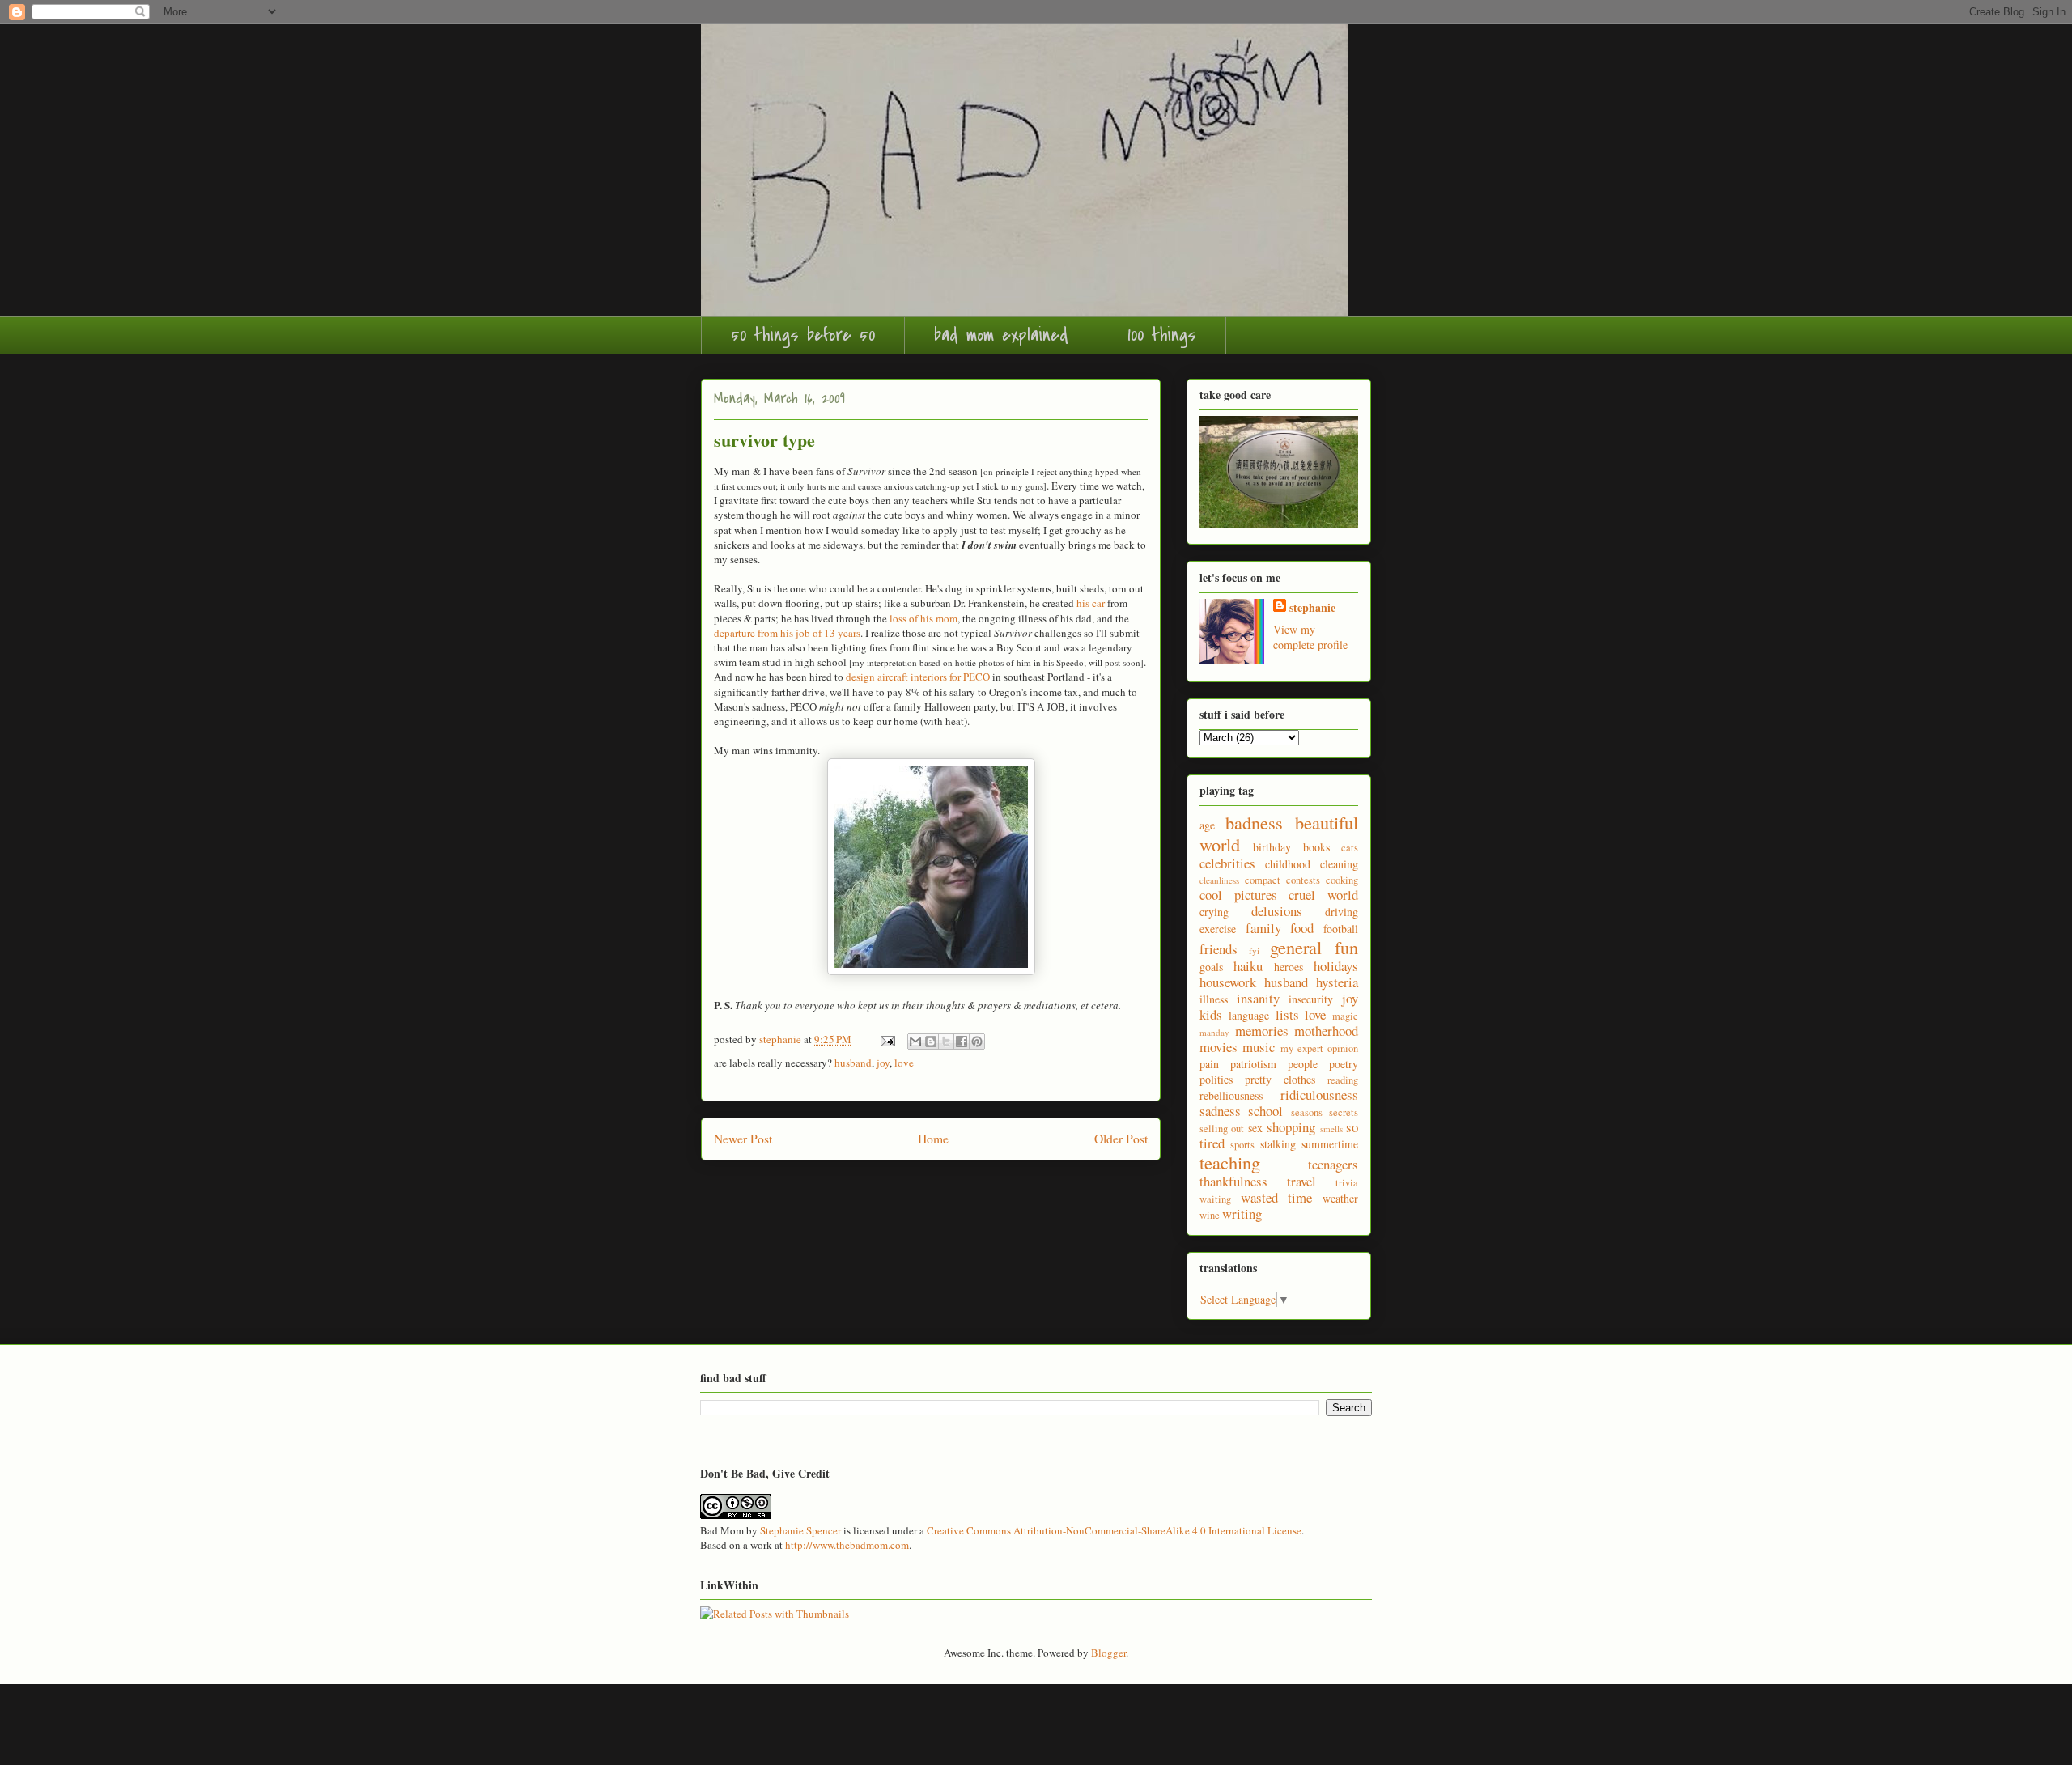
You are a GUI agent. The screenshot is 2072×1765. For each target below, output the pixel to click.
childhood (1288, 864)
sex (1255, 1128)
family (1263, 928)
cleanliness (1219, 880)
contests (1303, 880)
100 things (1162, 335)
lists (1287, 1014)
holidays (1336, 966)
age (1207, 825)
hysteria (1337, 982)
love (904, 1063)
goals (1211, 967)
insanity (1258, 998)
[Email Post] (886, 1039)
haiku (1248, 966)
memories (1262, 1031)
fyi (1254, 950)
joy (883, 1063)
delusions (1277, 911)
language (1249, 1015)
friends (1219, 949)
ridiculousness (1319, 1095)
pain (1209, 1064)
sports (1242, 1145)
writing (1242, 1213)
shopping (1291, 1127)
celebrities (1227, 863)
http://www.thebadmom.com (847, 1545)
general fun (1314, 947)
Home (933, 1139)
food (1302, 928)
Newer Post (743, 1139)
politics (1216, 1079)
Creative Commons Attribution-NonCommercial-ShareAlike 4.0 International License (1114, 1530)
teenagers (1333, 1164)
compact (1263, 880)
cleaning (1339, 864)
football (1341, 929)
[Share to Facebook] (962, 1042)
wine (1210, 1215)
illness (1214, 999)
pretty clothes (1280, 1079)
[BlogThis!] (931, 1042)
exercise (1218, 929)
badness (1254, 822)
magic (1345, 1016)
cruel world (1323, 895)
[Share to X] (946, 1042)
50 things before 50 (803, 335)
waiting (1215, 1199)
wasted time (1277, 1197)
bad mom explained (1001, 335)
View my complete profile (1310, 637)
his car (1091, 603)
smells (1331, 1129)
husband (853, 1063)
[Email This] (915, 1042)
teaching (1230, 1162)
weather (1340, 1198)
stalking (1278, 1144)
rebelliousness (1231, 1095)
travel (1301, 1181)
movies (1219, 1047)
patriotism (1253, 1064)
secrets (1344, 1112)
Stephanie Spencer (800, 1530)
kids (1211, 1014)
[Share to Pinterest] (977, 1042)
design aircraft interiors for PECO (918, 677)
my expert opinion (1320, 1048)
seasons (1307, 1112)
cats (1350, 848)
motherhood (1326, 1031)
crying (1214, 912)
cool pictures (1238, 895)
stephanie (1312, 607)
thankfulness (1233, 1181)
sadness (1220, 1111)
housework (1228, 982)
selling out (1222, 1129)
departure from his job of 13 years (787, 633)
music (1259, 1047)
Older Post (1121, 1139)
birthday (1272, 847)
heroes (1289, 967)
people (1303, 1064)
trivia (1347, 1183)
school (1265, 1111)
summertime (1330, 1144)
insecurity (1311, 999)
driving (1342, 912)
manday (1214, 1032)
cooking (1342, 880)
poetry (1344, 1064)
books (1316, 847)
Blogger (1108, 1653)
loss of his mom (923, 618)
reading (1343, 1080)
